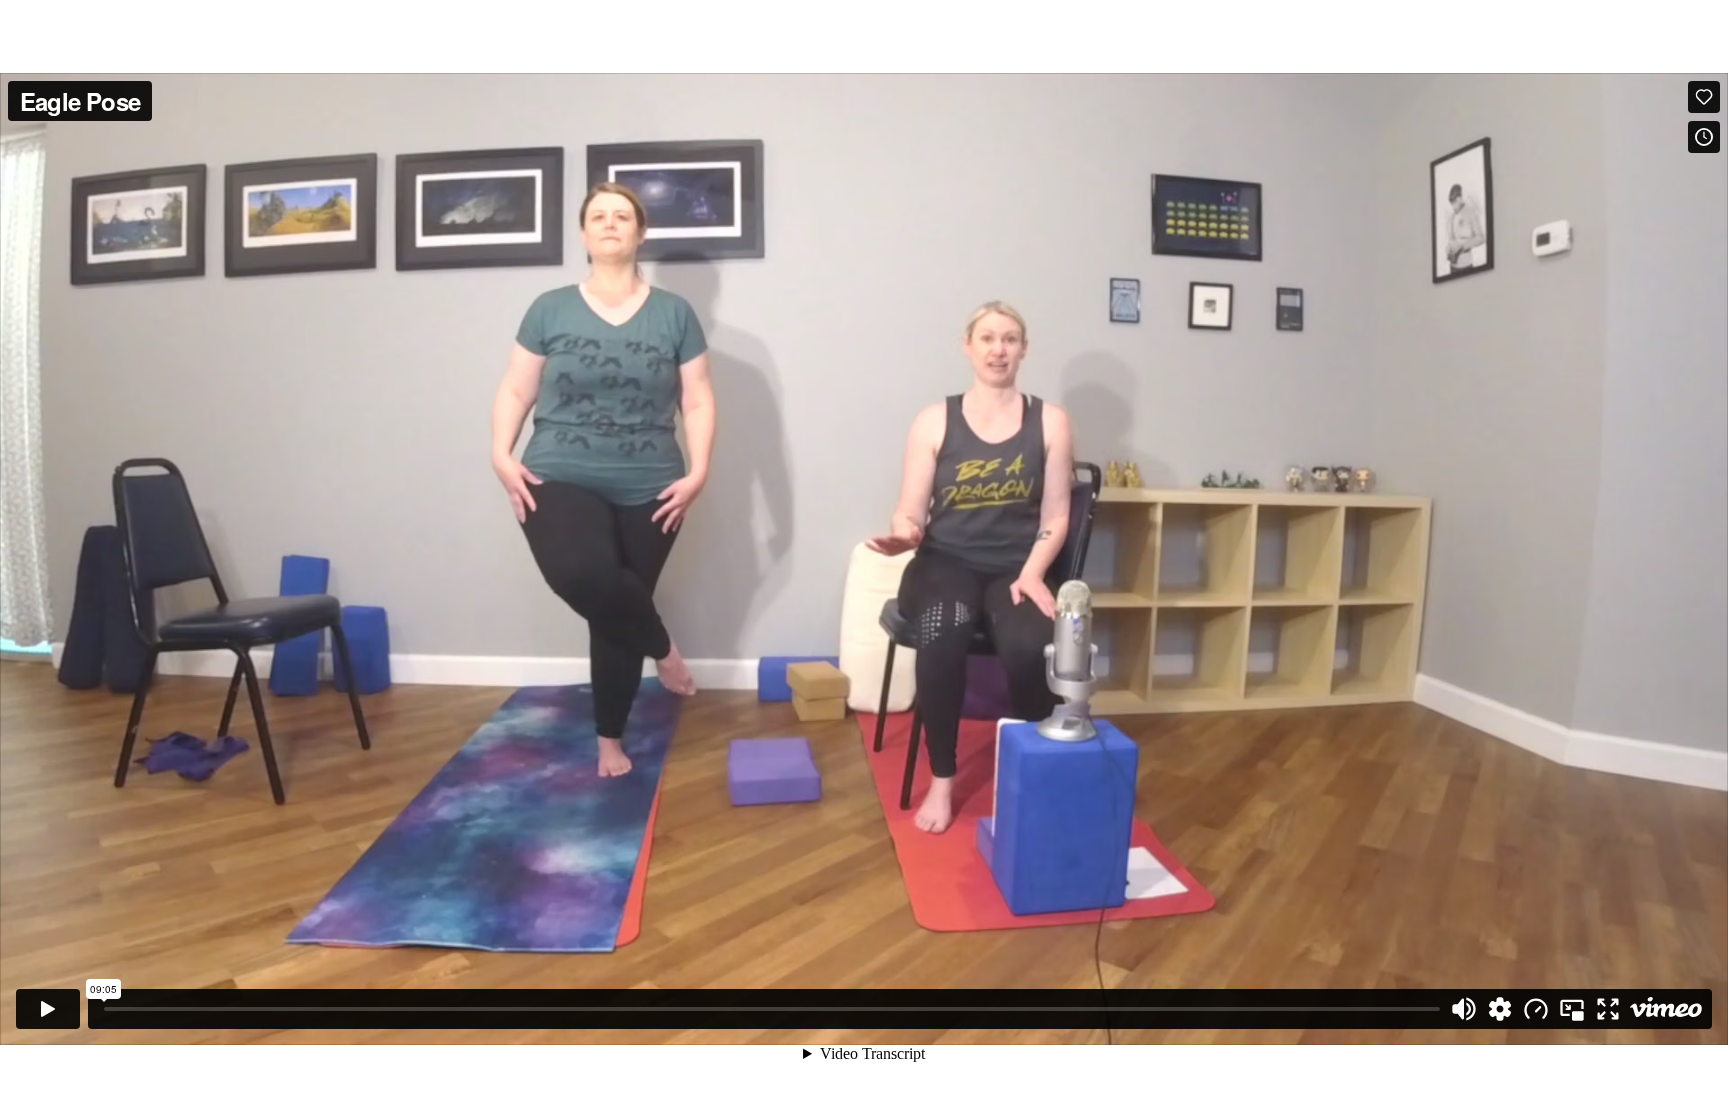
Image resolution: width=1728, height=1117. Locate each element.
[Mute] (1464, 1009)
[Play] (48, 1009)
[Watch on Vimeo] (1666, 1009)
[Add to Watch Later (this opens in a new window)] (1704, 137)
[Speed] (1536, 1009)
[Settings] (1500, 1009)
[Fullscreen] (1608, 1009)
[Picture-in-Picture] (1572, 1009)
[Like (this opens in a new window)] (1704, 97)
